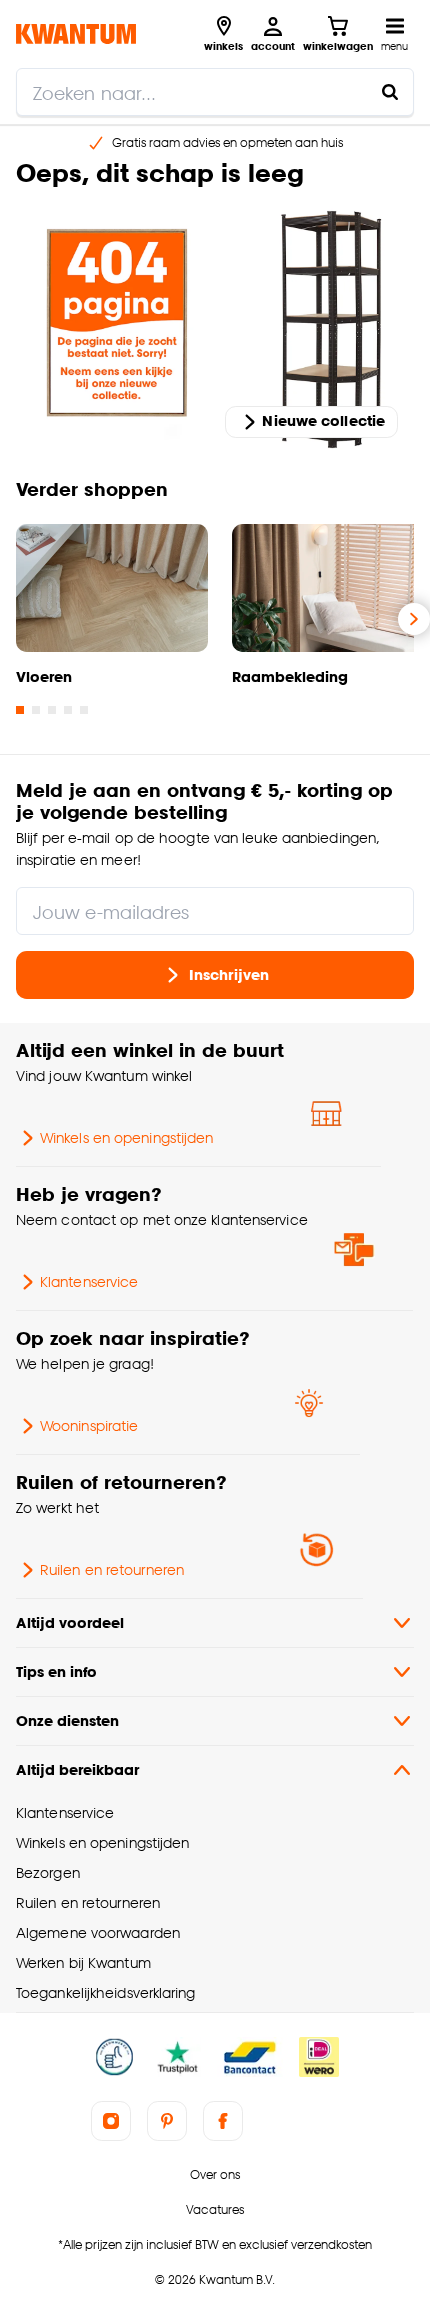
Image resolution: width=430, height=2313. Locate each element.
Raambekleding (290, 676)
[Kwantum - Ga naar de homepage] (76, 33)
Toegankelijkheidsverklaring (106, 1992)
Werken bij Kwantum (83, 1962)
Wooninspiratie (89, 1425)
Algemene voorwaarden (98, 1932)
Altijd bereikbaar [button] (77, 1769)
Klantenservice (89, 1281)
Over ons (215, 2174)
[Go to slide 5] (84, 710)
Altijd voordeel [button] (70, 1622)
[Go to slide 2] (36, 710)
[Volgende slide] (414, 619)
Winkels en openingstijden (126, 1137)
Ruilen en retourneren (112, 1569)
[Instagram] (111, 2121)
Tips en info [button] (56, 1671)
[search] (215, 92)
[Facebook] (223, 2121)
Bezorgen (48, 1872)
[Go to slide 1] (20, 710)
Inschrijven (229, 973)
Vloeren (44, 676)
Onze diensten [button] (67, 1720)
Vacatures (215, 2209)
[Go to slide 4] (68, 710)
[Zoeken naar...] (390, 92)
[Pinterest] (167, 2121)
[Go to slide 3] (52, 710)
